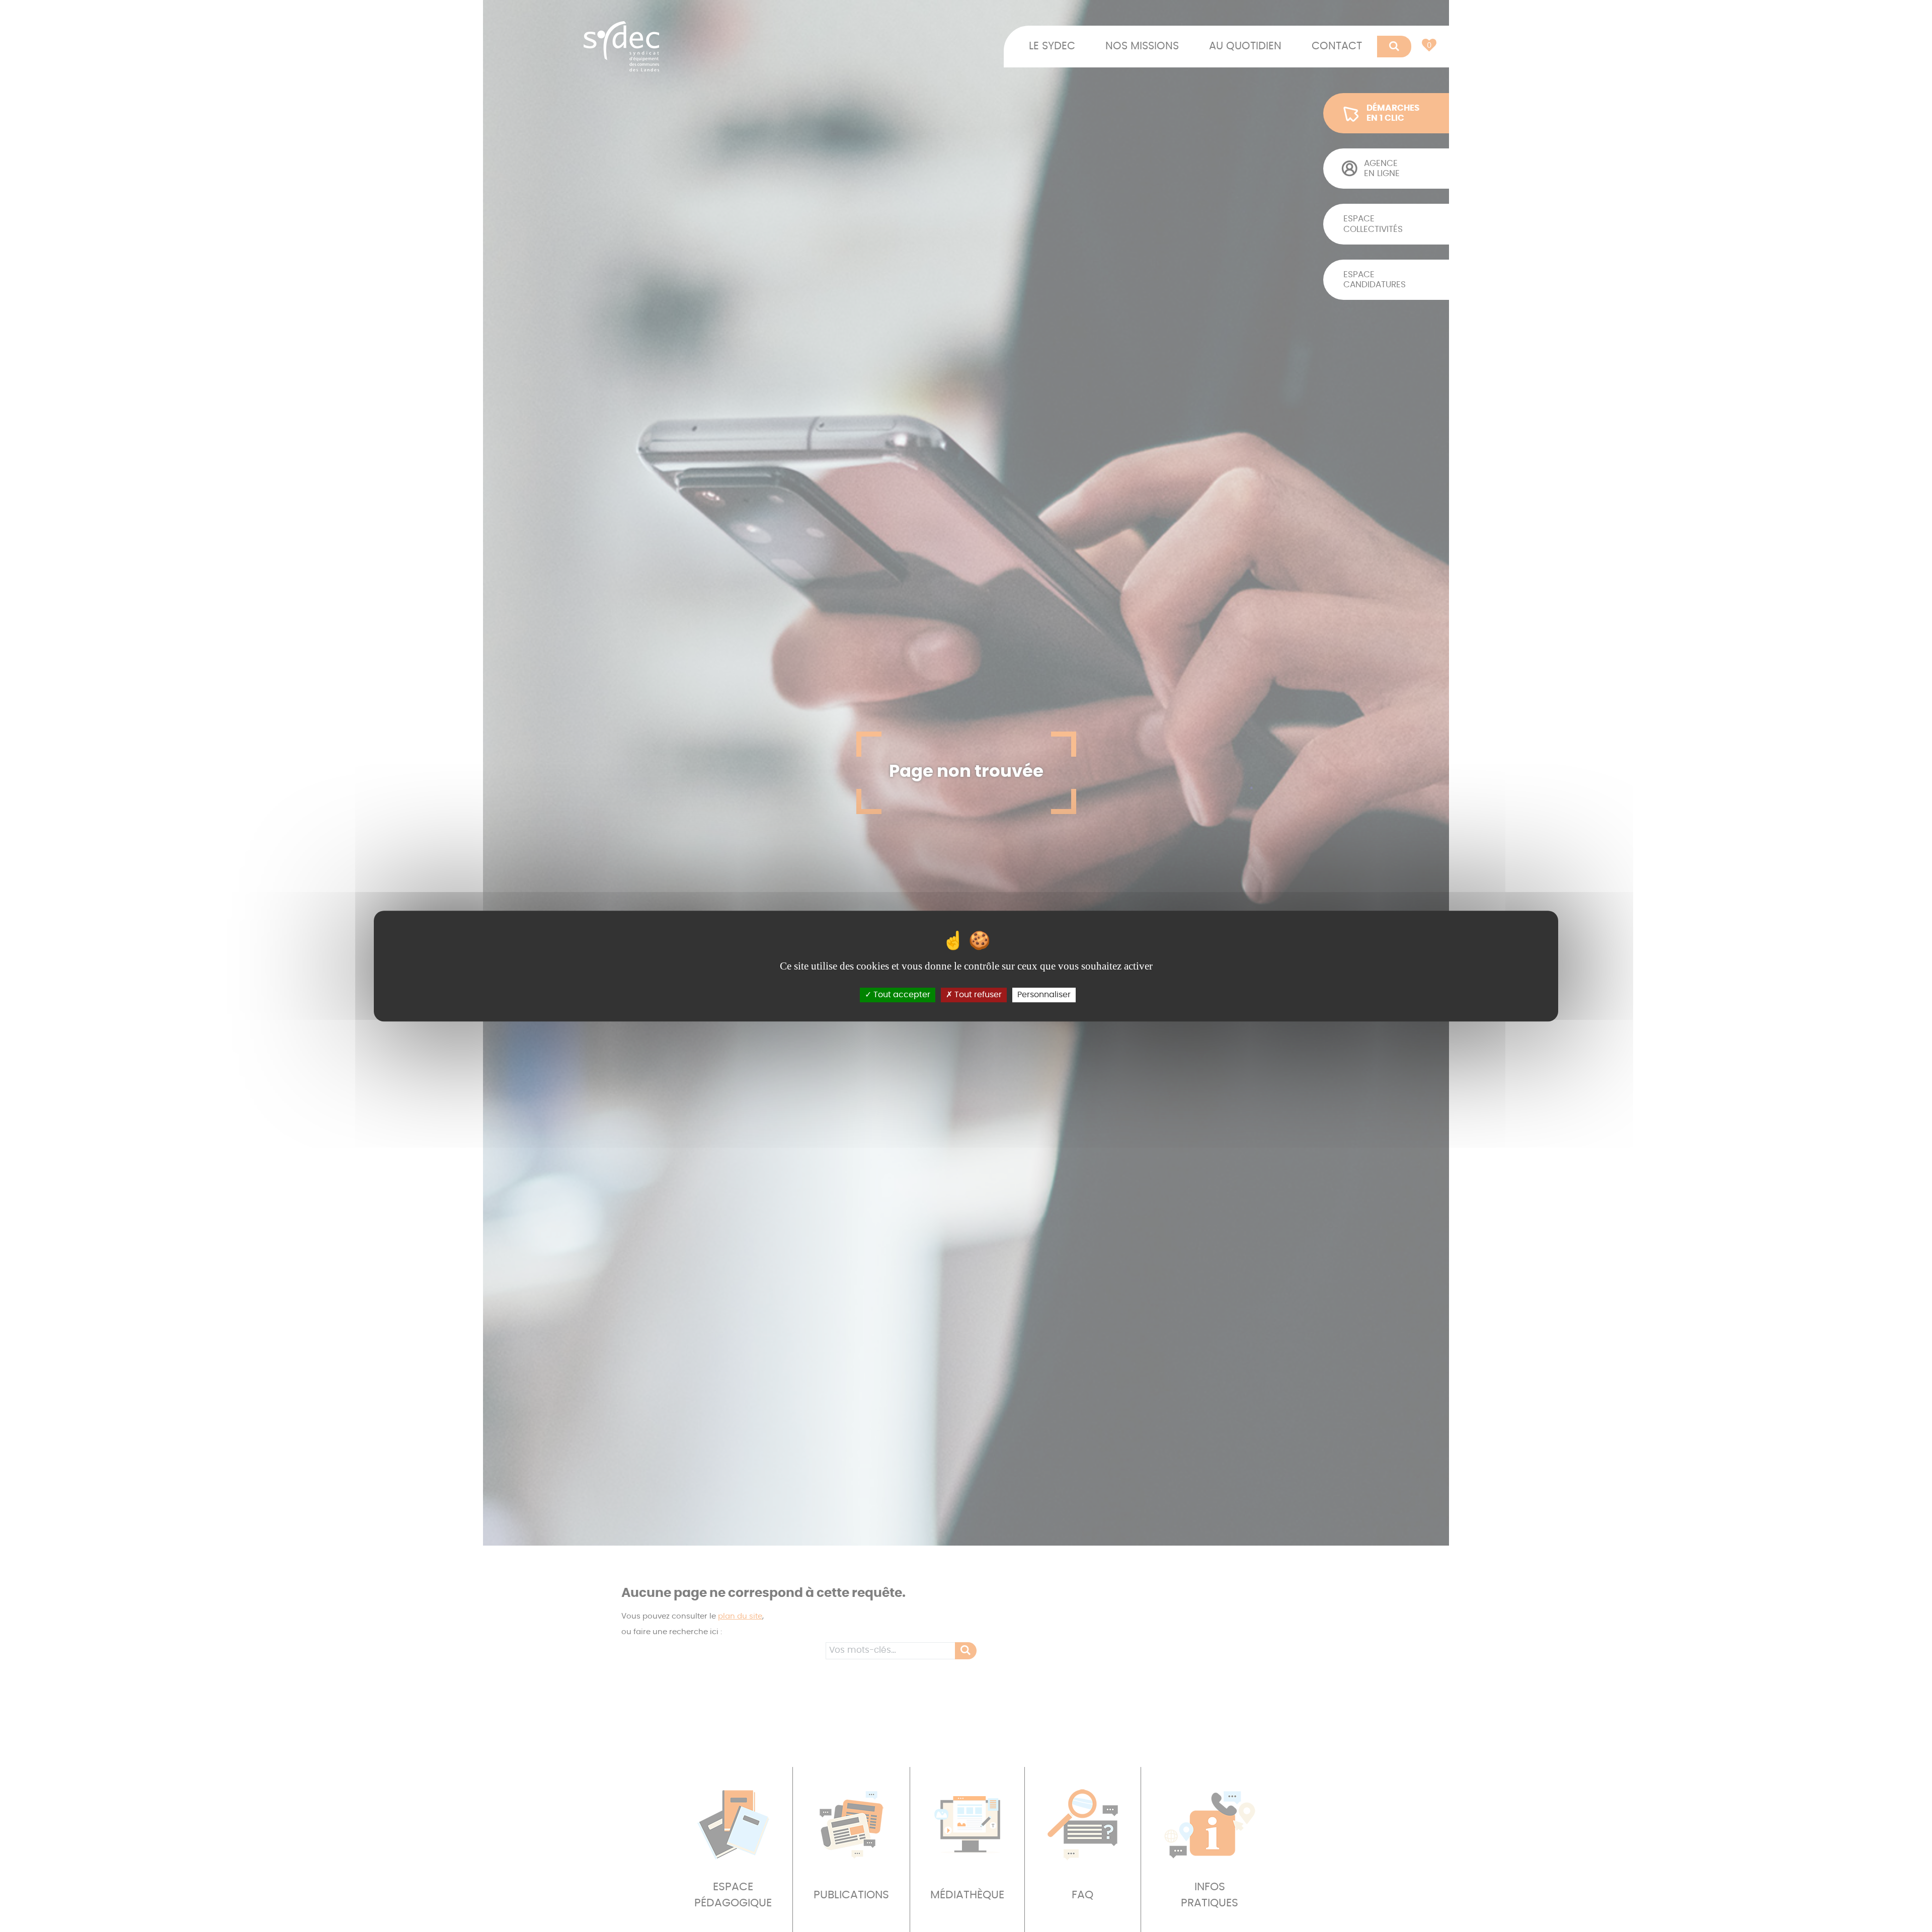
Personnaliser (1044, 995)
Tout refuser (977, 995)
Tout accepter (901, 995)
